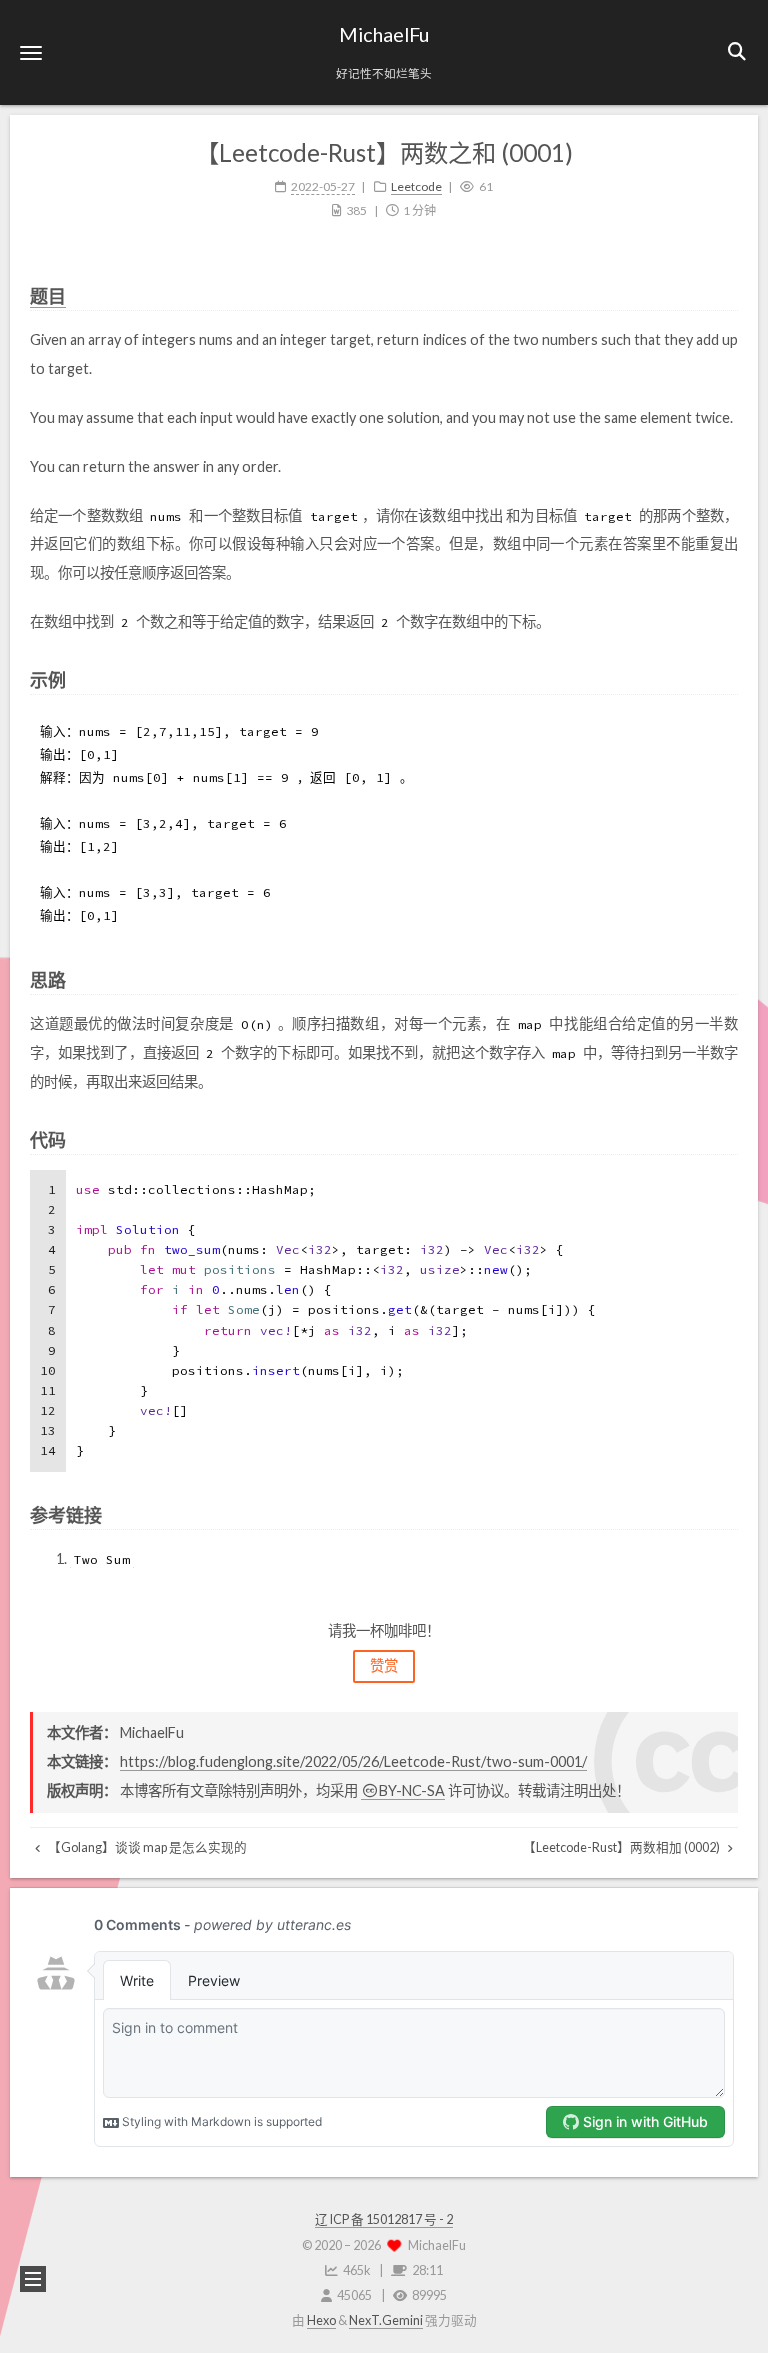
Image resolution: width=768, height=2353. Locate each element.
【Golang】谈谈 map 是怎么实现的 (146, 1847)
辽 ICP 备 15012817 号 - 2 (384, 2219)
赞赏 (384, 1665)
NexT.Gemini (386, 2320)
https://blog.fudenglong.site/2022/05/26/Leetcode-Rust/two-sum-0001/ (353, 1761)
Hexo (321, 2320)
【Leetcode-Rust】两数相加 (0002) (622, 1847)
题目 (48, 296)
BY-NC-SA (412, 1790)
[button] (31, 52)
